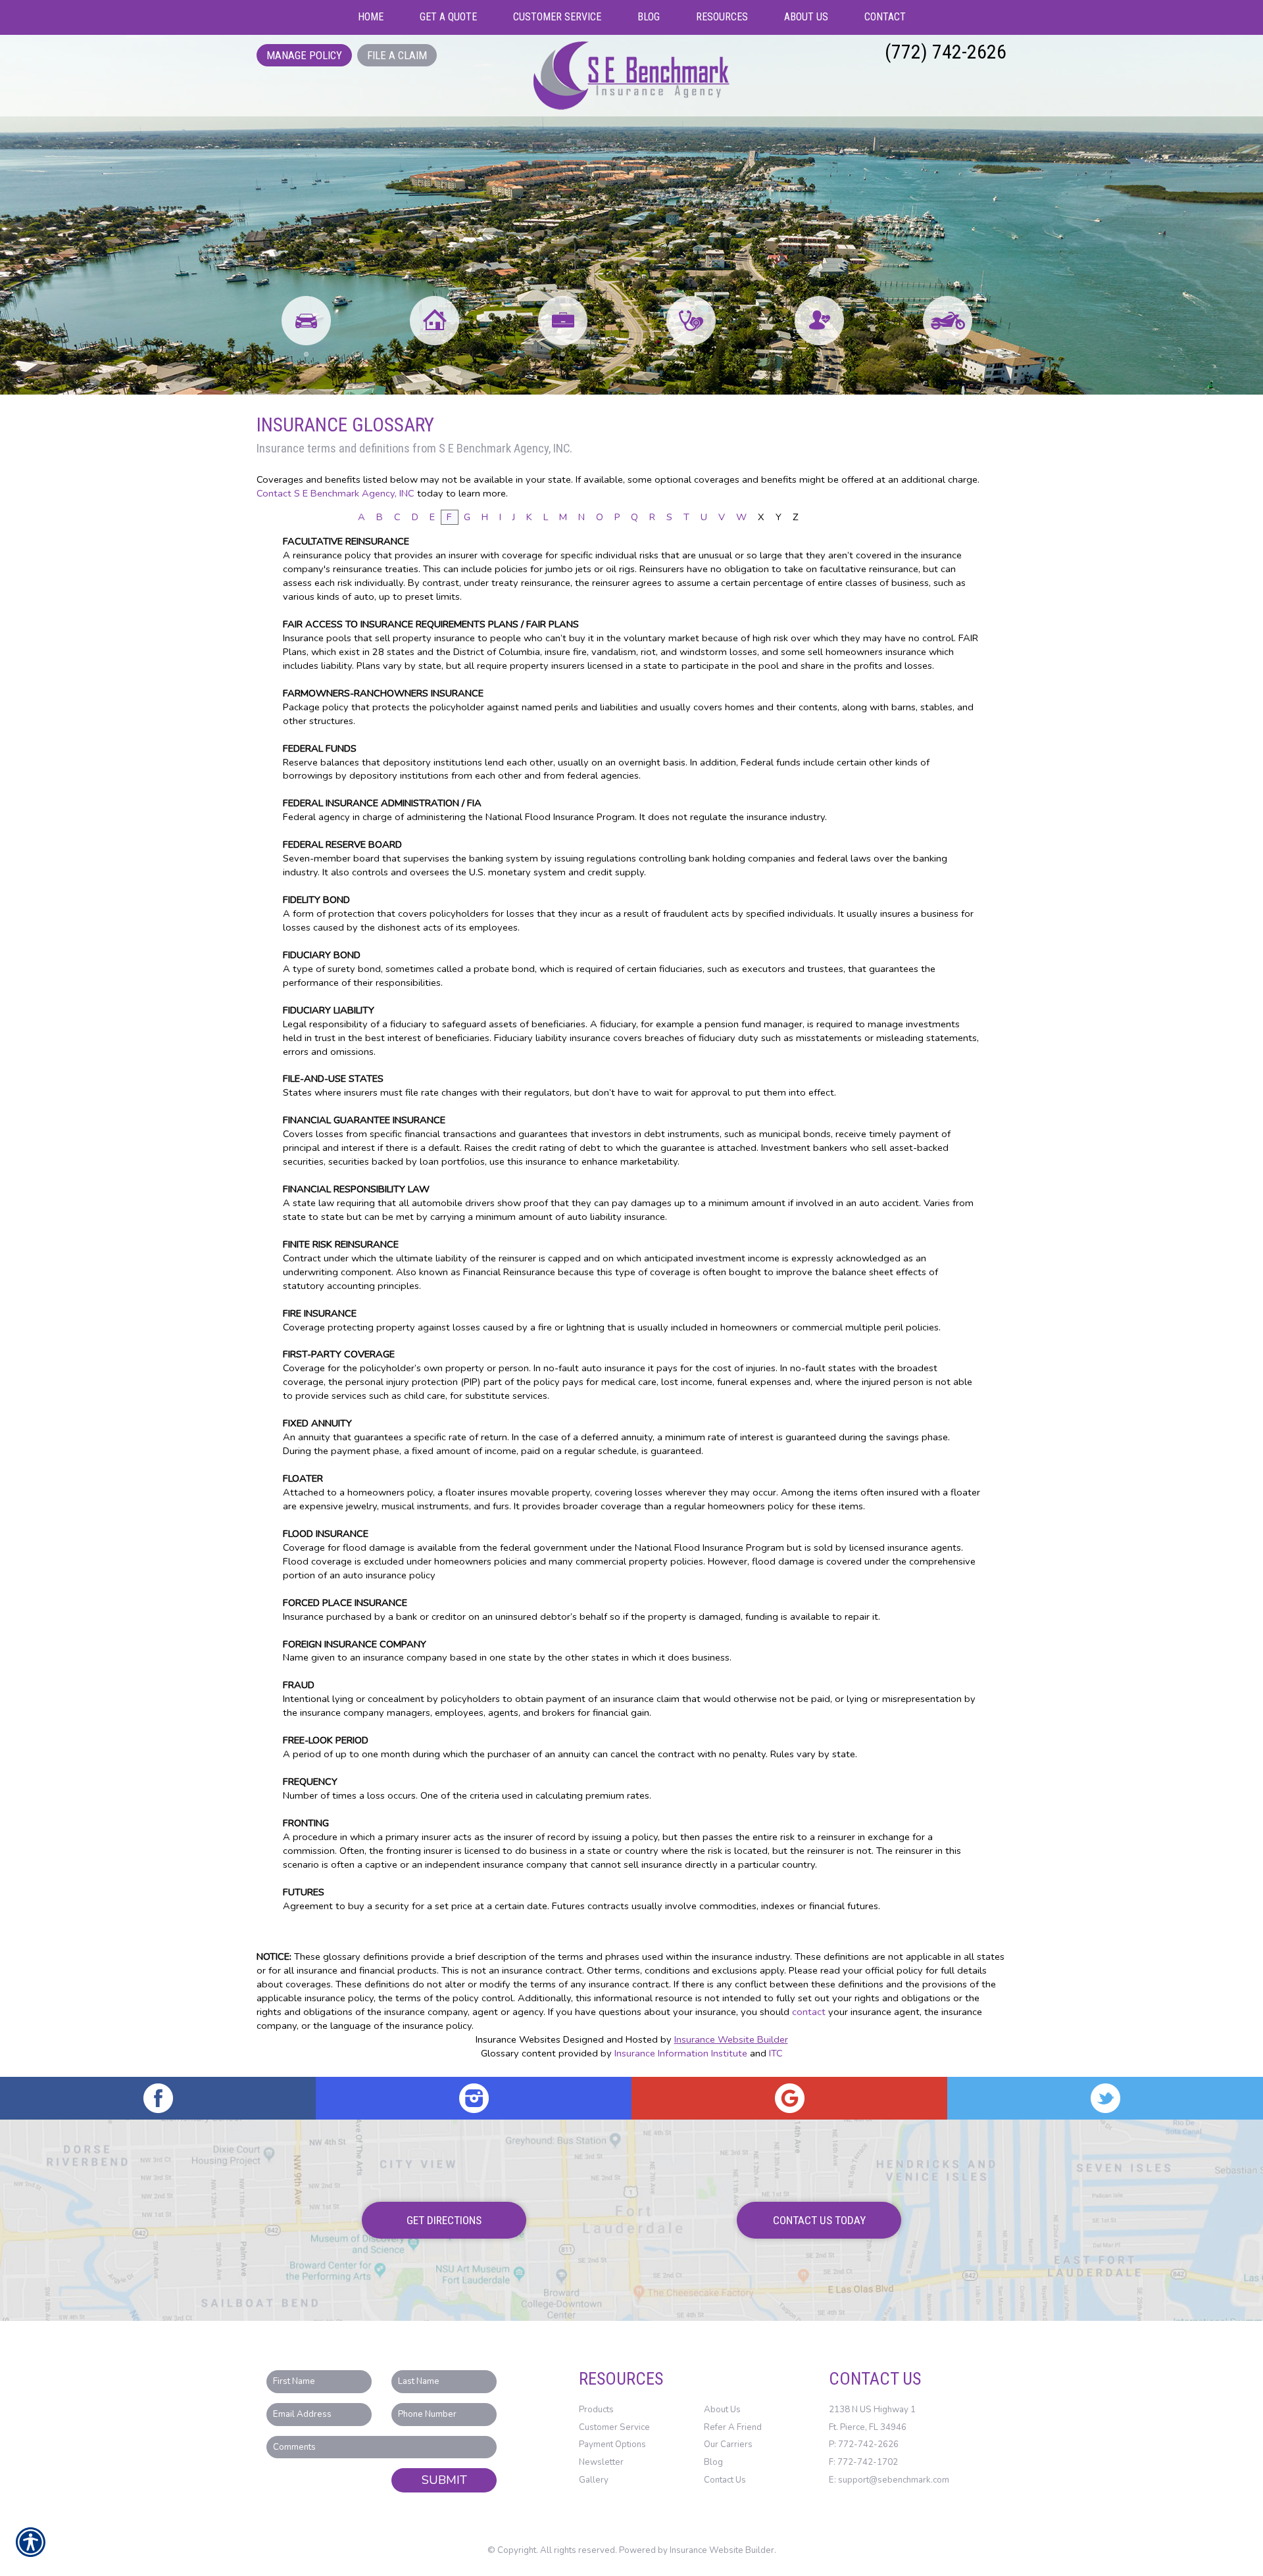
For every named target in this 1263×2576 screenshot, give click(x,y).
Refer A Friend (733, 2427)
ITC (776, 2053)
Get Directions (444, 2220)
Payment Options (612, 2444)
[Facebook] (158, 2098)
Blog (713, 2462)
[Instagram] (474, 2098)
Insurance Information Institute (681, 2053)
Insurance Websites (518, 2039)
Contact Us (725, 2480)
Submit (444, 2480)
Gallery (594, 2480)
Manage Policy (304, 55)
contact (809, 2012)
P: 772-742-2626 (864, 2444)
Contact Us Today (819, 2220)
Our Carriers (728, 2444)
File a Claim (397, 55)
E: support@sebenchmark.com (889, 2480)
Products (596, 2410)
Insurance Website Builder (731, 2039)
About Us (722, 2410)
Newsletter (601, 2462)
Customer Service (614, 2427)
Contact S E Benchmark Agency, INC (335, 493)
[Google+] (789, 2098)
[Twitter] (1105, 2098)
